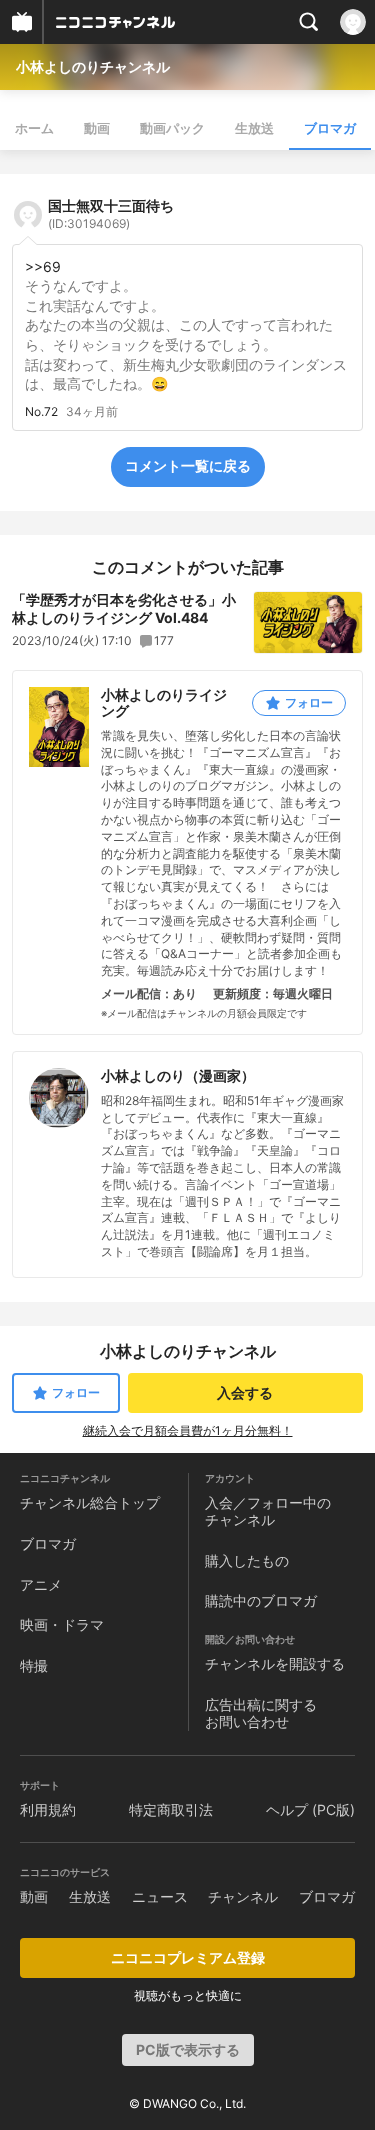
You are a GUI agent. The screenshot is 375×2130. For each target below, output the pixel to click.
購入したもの (247, 1560)
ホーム (34, 128)
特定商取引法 (171, 1809)
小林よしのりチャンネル (93, 66)
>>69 (43, 266)
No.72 (41, 412)
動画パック (172, 128)
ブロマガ (330, 128)
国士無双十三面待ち (111, 214)
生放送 (254, 128)
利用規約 (48, 1809)
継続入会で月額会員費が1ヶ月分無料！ (188, 1430)
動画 (97, 128)
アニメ (41, 1584)
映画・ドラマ (62, 1624)
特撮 (34, 1665)
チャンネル (243, 1896)
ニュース (160, 1896)
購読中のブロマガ (261, 1600)
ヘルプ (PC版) (310, 1809)
